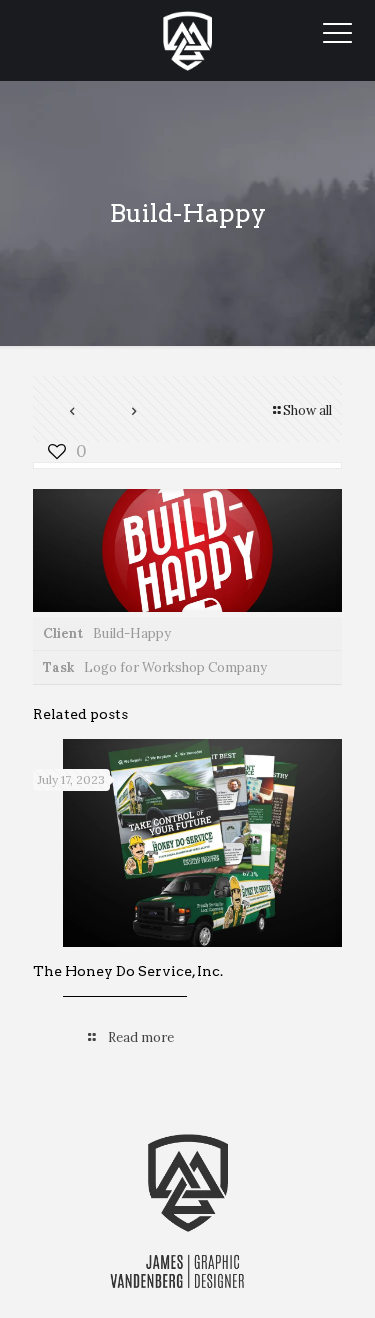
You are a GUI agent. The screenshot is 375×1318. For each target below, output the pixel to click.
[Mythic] (187, 40)
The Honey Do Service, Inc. (128, 971)
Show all (307, 410)
